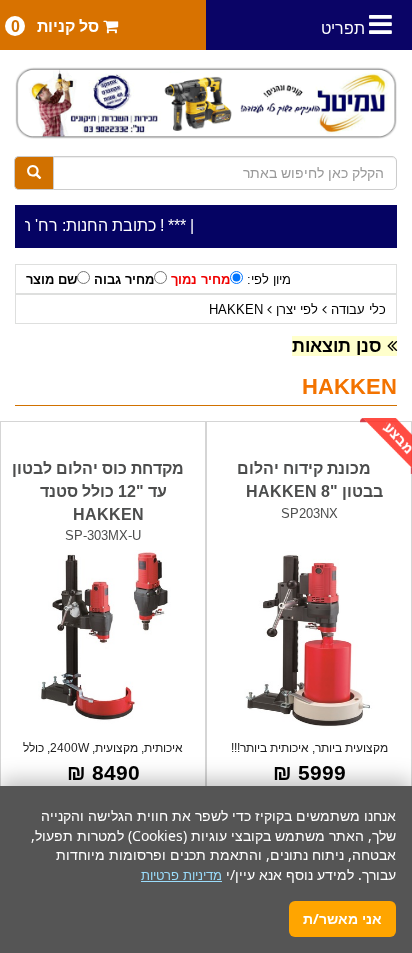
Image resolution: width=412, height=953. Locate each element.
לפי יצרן (297, 309)
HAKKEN (236, 309)
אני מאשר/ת (342, 918)
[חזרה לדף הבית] (206, 103)
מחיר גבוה (124, 279)
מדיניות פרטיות (181, 875)
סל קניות (57, 26)
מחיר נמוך (200, 279)
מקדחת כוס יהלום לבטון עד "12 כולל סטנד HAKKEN (98, 491)
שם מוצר (51, 279)
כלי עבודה (358, 309)
